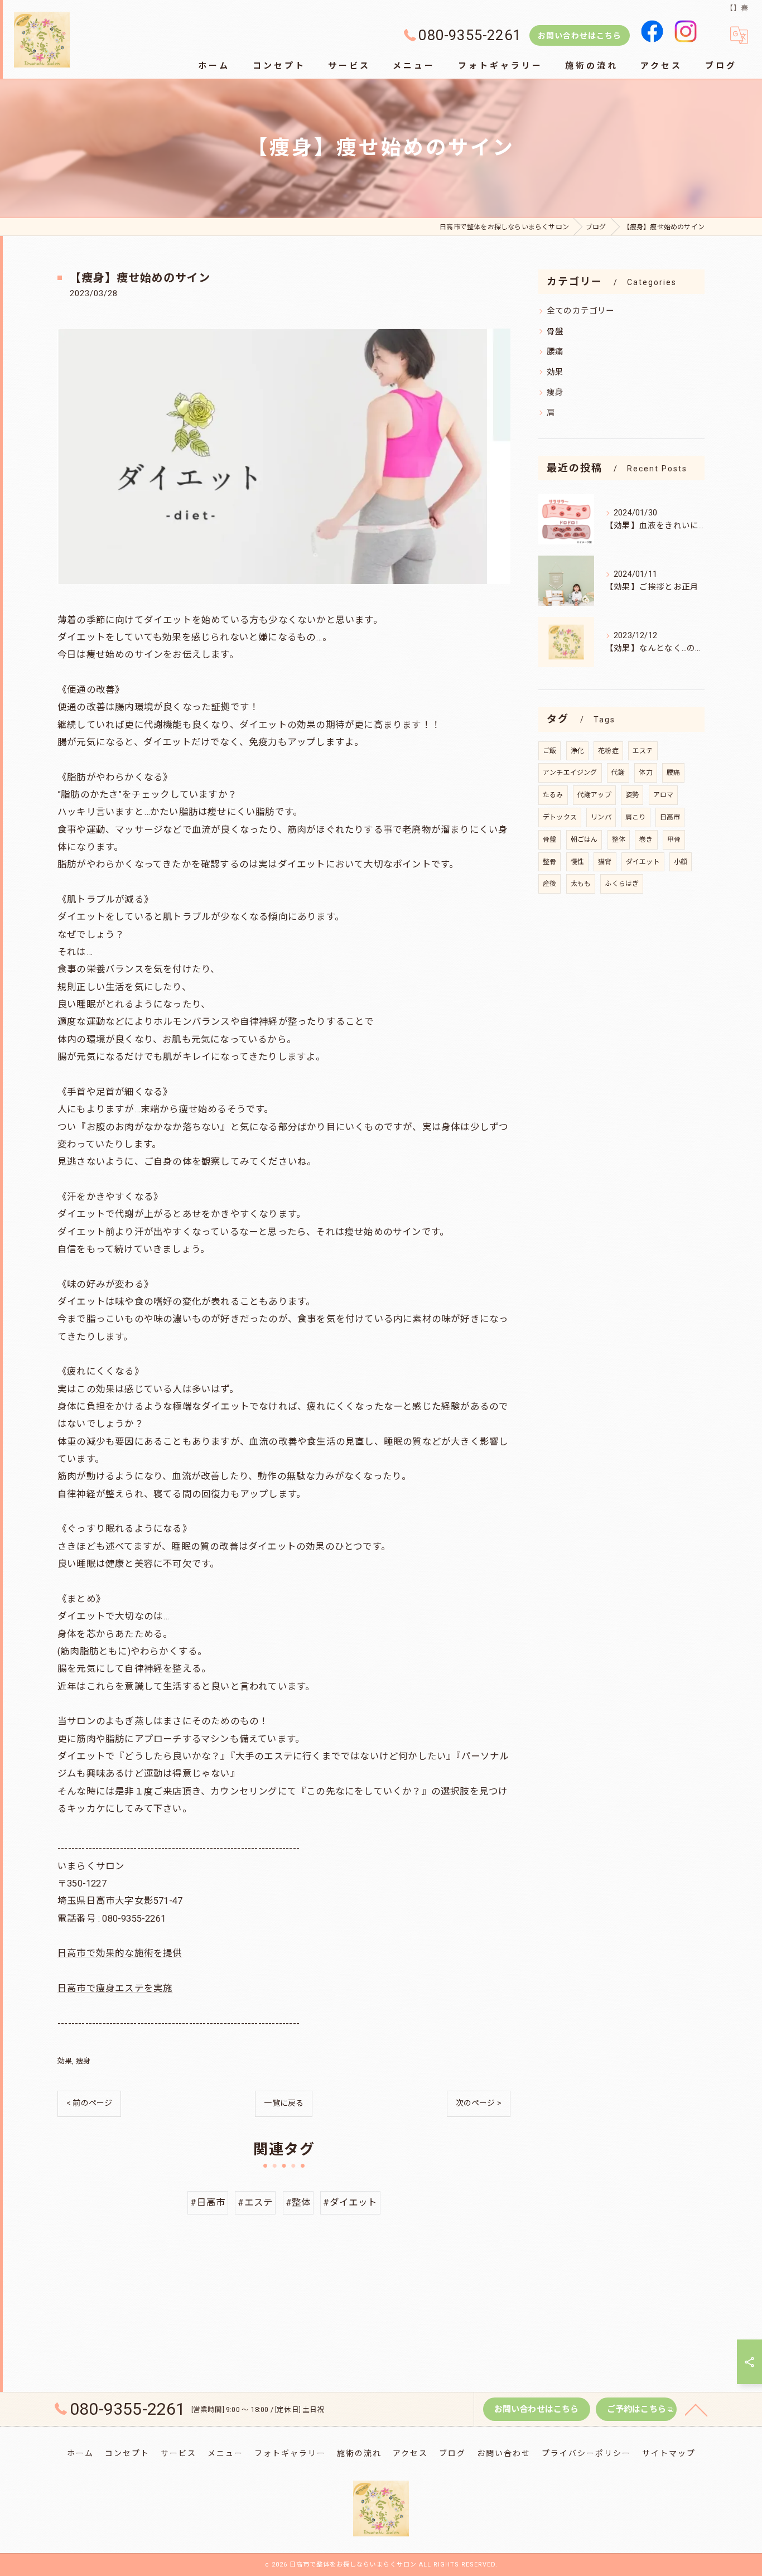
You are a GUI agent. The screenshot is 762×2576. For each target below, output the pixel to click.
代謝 (618, 773)
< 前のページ (89, 2103)
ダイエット (643, 862)
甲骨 (674, 840)
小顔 (681, 862)
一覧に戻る (284, 2103)
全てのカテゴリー (581, 311)
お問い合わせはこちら (580, 36)
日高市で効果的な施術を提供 (120, 1953)
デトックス (560, 817)
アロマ (664, 795)
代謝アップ (594, 795)
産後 (549, 884)
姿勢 (632, 795)
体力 (645, 773)
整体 (619, 840)
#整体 (298, 2203)
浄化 (577, 751)
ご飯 (549, 751)
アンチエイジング (570, 773)
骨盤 (555, 332)
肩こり (636, 817)
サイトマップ (669, 2453)
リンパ (601, 817)
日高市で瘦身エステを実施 (115, 1988)
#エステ (255, 2203)
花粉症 (608, 751)
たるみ (553, 795)
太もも (581, 884)
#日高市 (208, 2203)
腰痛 (555, 352)
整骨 (549, 862)
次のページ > (479, 2103)
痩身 (83, 2061)
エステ (643, 751)
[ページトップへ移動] (696, 2409)
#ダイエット (350, 2203)
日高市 (670, 817)
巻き (646, 840)
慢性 (577, 862)
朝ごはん (584, 840)
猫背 (605, 862)
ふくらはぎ (622, 884)
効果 (65, 2061)
